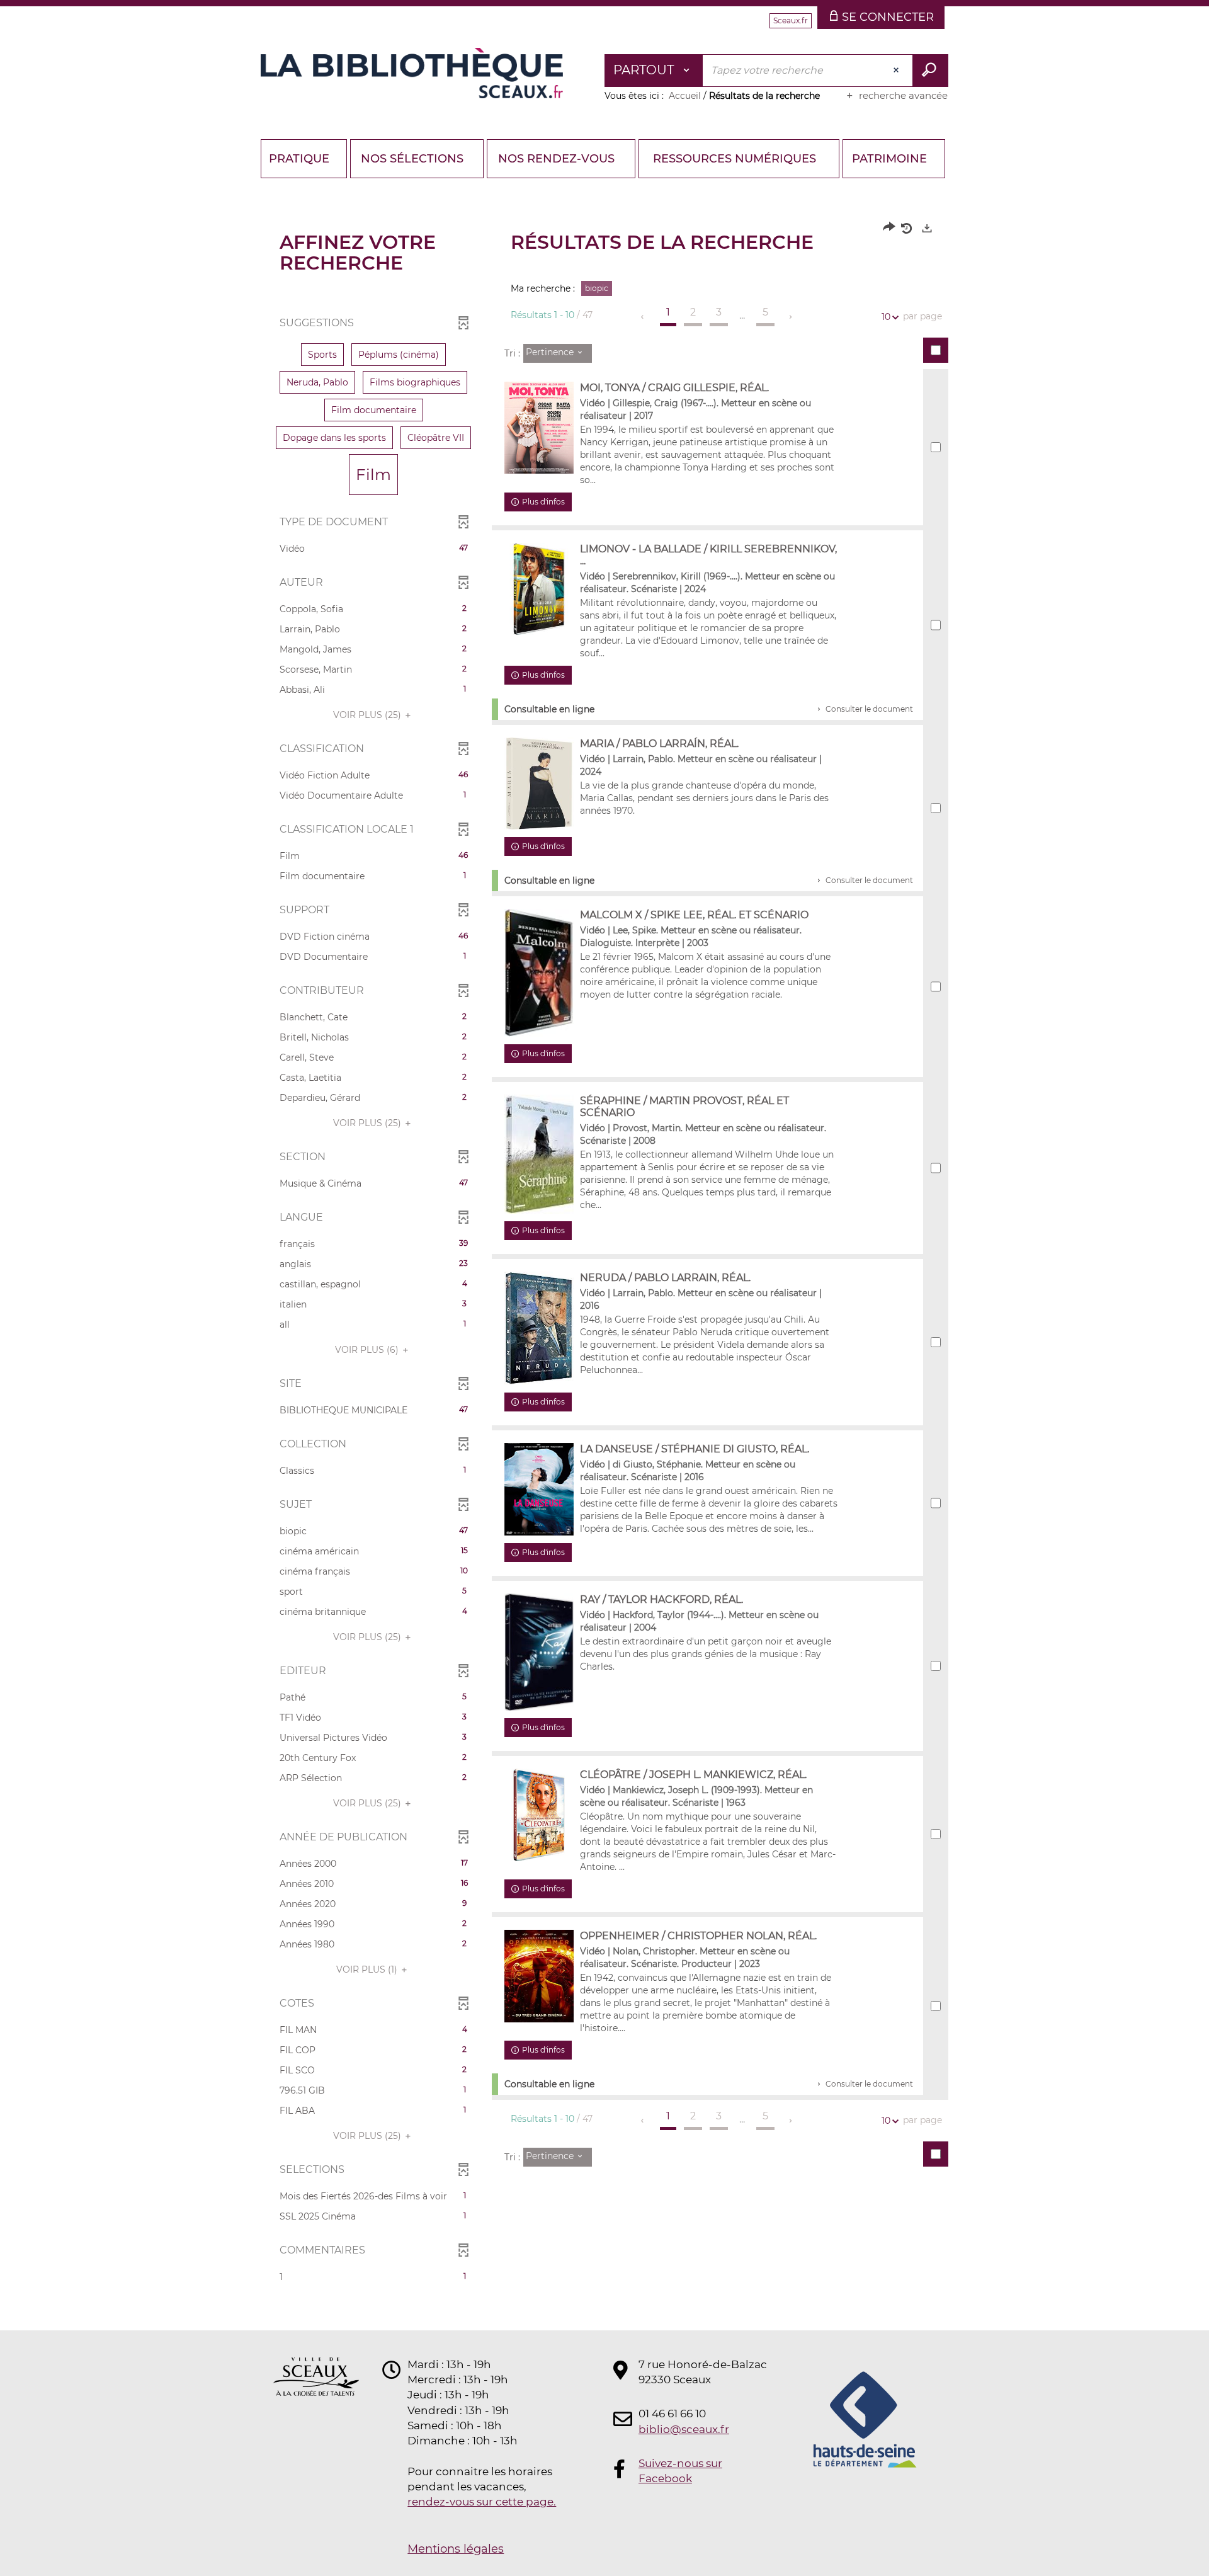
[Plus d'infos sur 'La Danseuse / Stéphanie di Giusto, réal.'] (539, 1489)
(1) (368, 1969)
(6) (368, 1350)
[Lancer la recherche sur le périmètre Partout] (930, 71)
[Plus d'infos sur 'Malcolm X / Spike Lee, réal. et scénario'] (539, 972)
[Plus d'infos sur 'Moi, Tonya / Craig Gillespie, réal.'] (539, 428)
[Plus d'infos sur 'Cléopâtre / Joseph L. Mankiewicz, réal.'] (539, 1815)
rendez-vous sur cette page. (482, 2502)
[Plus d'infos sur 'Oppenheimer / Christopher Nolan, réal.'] (539, 1976)
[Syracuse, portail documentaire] (412, 73)
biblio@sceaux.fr (684, 2429)
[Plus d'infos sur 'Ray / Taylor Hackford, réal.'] (539, 1652)
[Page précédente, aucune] (643, 317)
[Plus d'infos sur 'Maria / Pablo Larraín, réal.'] (539, 784)
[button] (322, 355)
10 (886, 317)
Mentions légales (456, 2549)
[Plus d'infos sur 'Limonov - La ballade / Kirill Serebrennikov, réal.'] (539, 589)
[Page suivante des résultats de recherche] (791, 317)
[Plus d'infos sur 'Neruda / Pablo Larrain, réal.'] (539, 1328)
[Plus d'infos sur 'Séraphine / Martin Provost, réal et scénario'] (539, 1154)
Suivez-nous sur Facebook (680, 2471)
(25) (368, 715)
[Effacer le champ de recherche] (897, 71)
